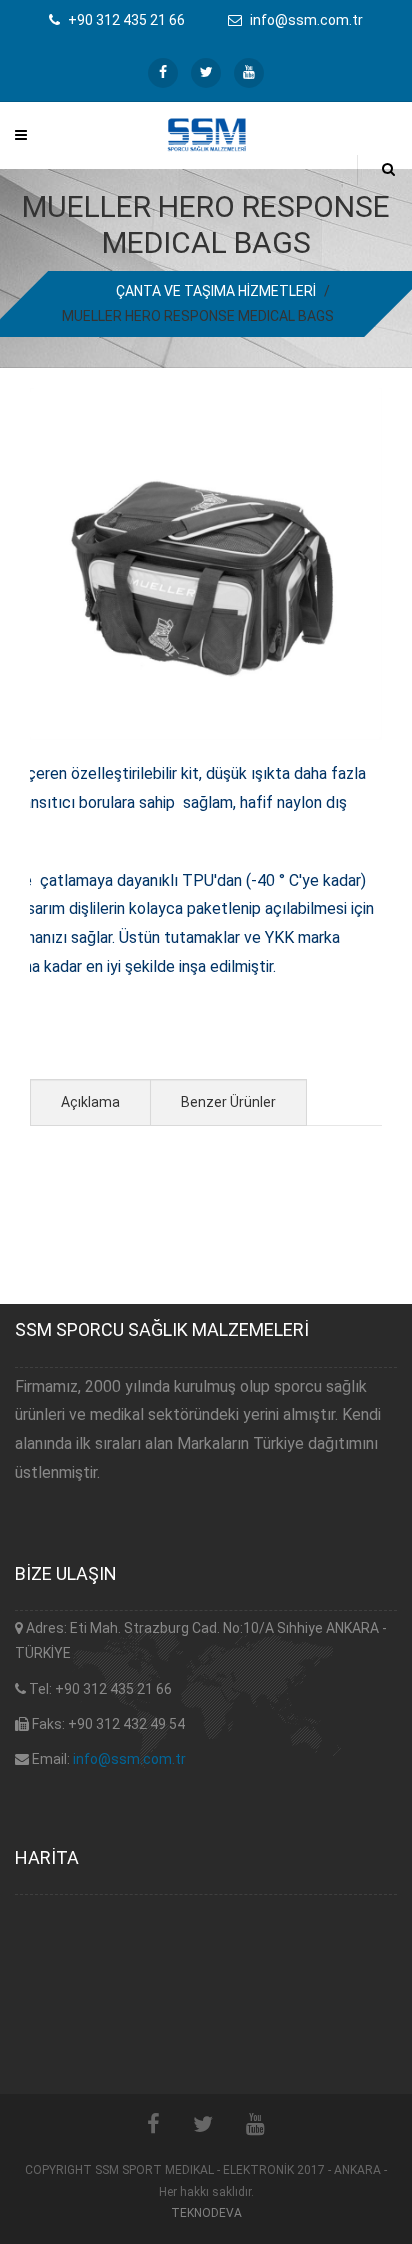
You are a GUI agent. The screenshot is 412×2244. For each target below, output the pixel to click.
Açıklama (90, 1102)
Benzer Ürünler (228, 1102)
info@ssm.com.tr (129, 1759)
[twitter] (206, 73)
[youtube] (249, 73)
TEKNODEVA (206, 2213)
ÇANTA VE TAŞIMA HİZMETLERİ (216, 291)
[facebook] (163, 73)
